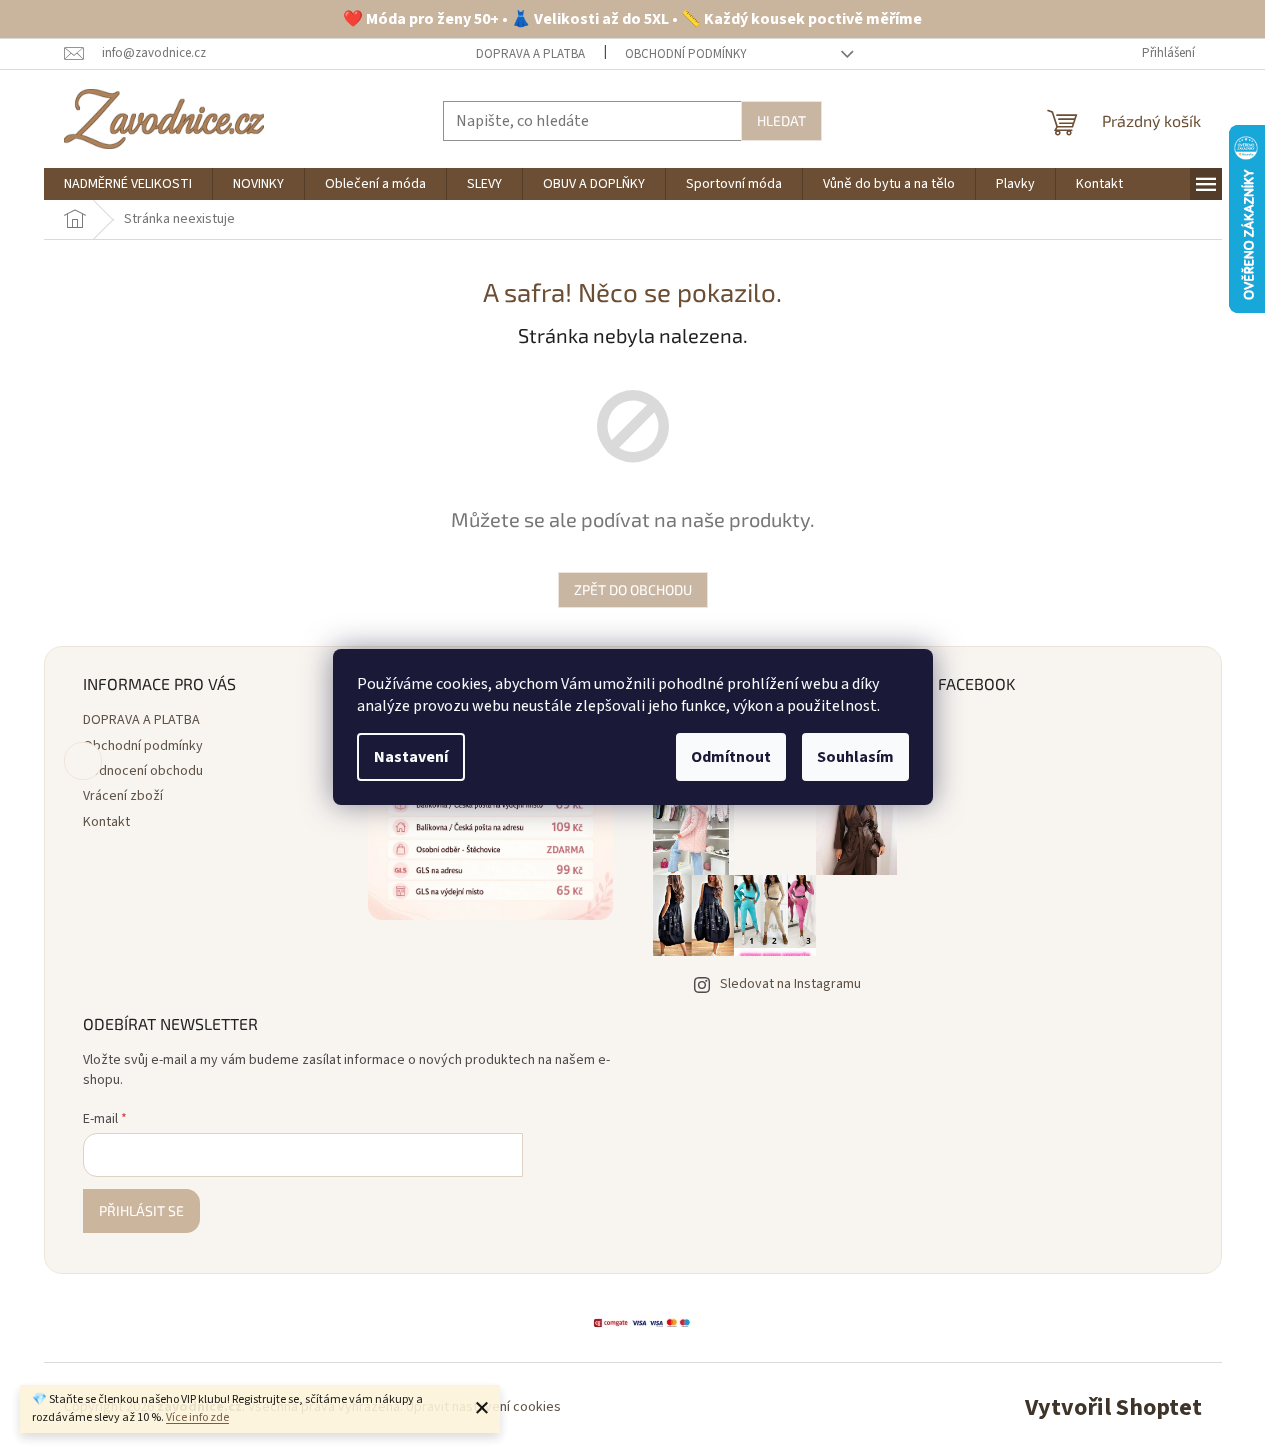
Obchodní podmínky (686, 54)
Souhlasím (855, 757)
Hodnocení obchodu (143, 771)
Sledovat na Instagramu (790, 984)
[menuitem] (128, 184)
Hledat (781, 120)
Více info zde (197, 1417)
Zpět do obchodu (633, 589)
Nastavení (411, 757)
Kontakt (106, 822)
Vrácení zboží (123, 796)
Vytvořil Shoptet (1113, 1407)
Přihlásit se (141, 1210)
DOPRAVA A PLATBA (530, 54)
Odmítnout (731, 757)
